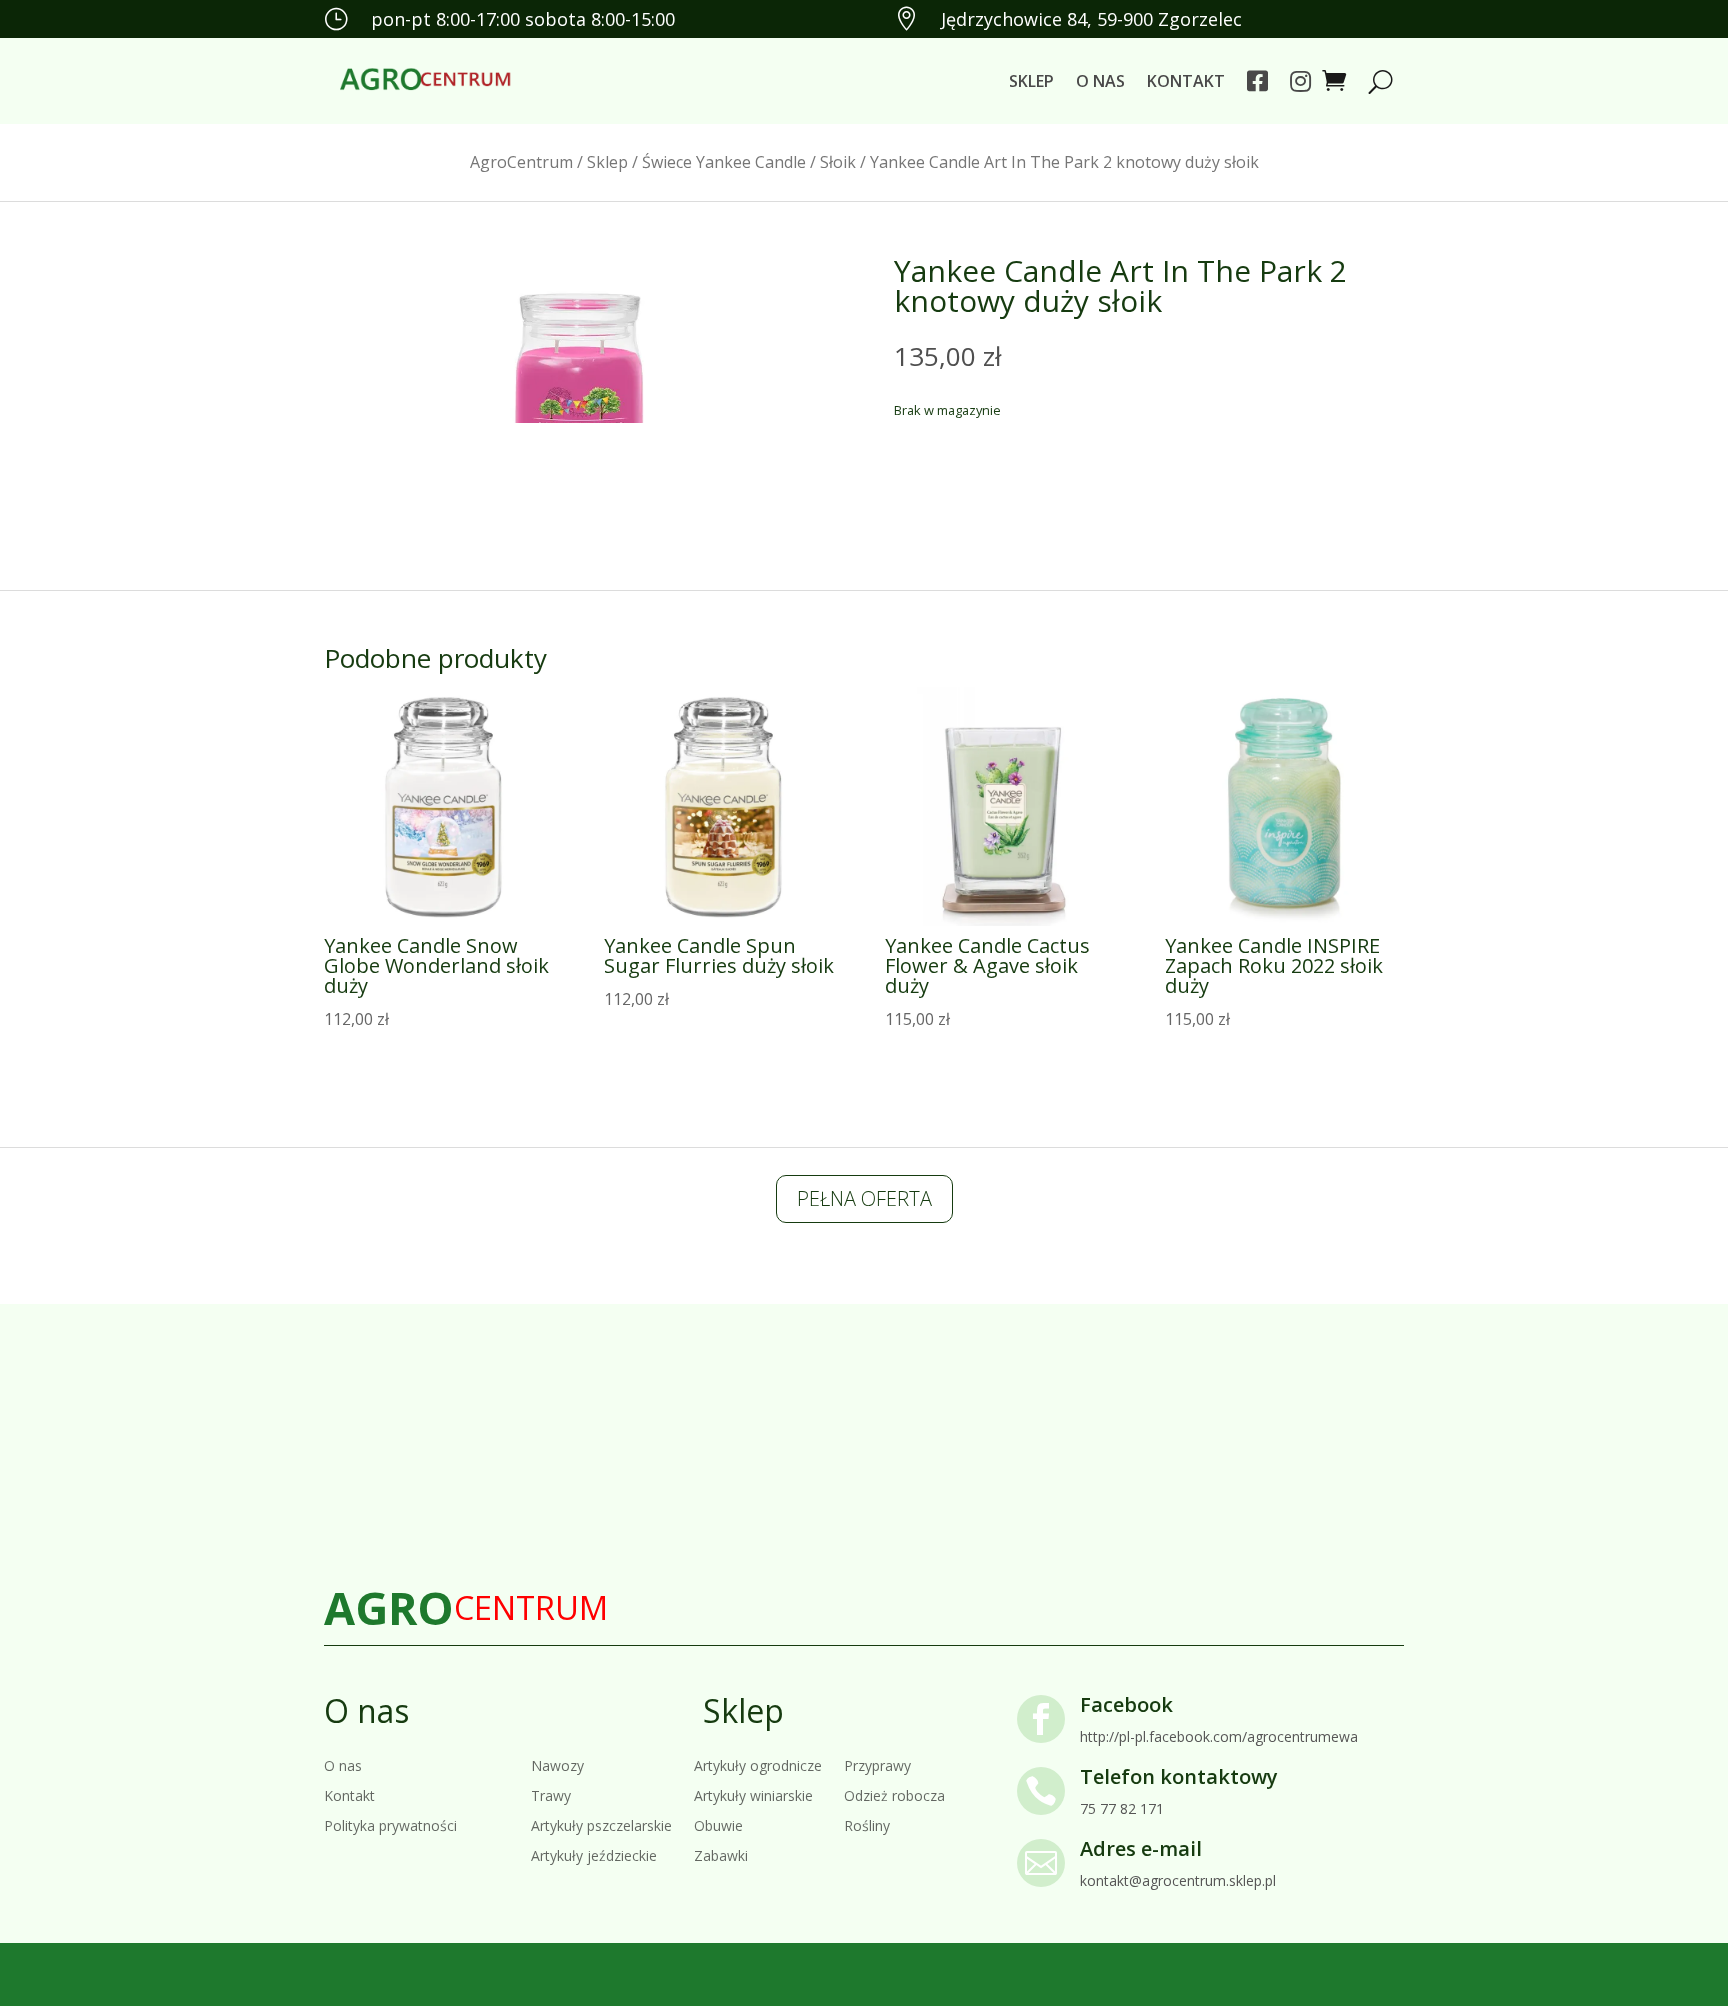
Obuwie (718, 1824)
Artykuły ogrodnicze (758, 1764)
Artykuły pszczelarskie (601, 1824)
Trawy (551, 1794)
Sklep (1031, 81)
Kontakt (1186, 81)
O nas (1100, 81)
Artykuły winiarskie (753, 1794)
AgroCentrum (521, 162)
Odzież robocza (894, 1794)
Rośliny (867, 1824)
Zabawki (721, 1854)
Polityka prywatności (390, 1824)
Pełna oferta (864, 1198)
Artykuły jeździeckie (594, 1854)
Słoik (838, 162)
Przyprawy (877, 1764)
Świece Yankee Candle (724, 162)
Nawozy (557, 1764)
